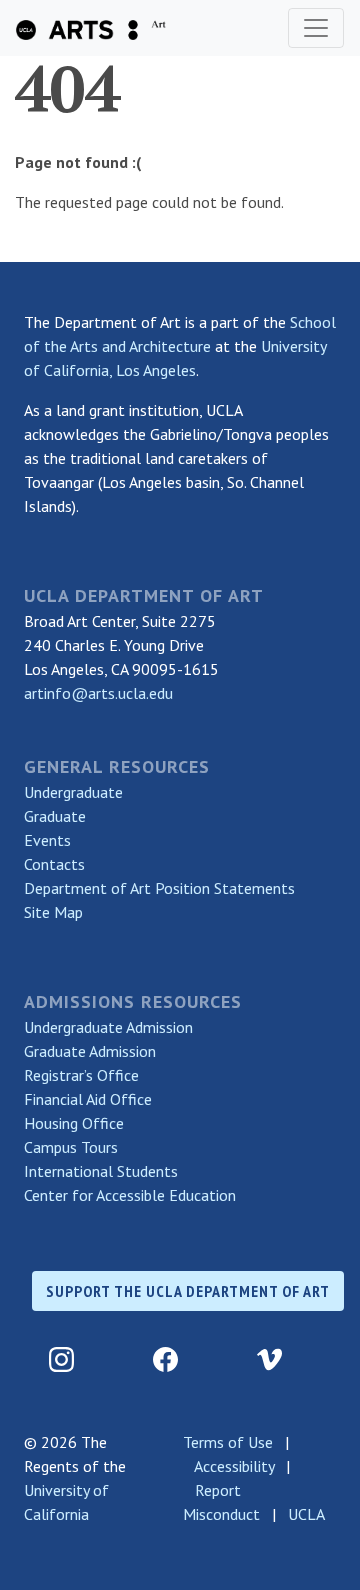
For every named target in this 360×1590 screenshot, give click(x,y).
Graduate (55, 816)
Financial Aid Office (88, 1099)
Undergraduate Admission (108, 1027)
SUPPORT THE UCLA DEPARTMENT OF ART (188, 1291)
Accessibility (234, 1466)
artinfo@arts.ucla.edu (98, 693)
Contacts (54, 864)
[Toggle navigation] (316, 28)
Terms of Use (228, 1442)
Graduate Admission (90, 1051)
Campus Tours (71, 1147)
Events (47, 840)
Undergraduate (73, 792)
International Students (101, 1171)
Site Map (53, 912)
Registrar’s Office (81, 1075)
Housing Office (74, 1123)
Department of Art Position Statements (159, 888)
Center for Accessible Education (130, 1195)
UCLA (306, 1514)
